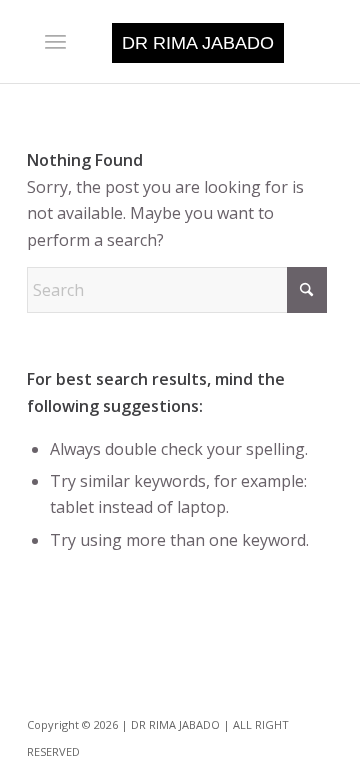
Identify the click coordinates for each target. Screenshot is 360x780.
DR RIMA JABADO (198, 43)
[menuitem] (55, 41)
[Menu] (55, 41)
